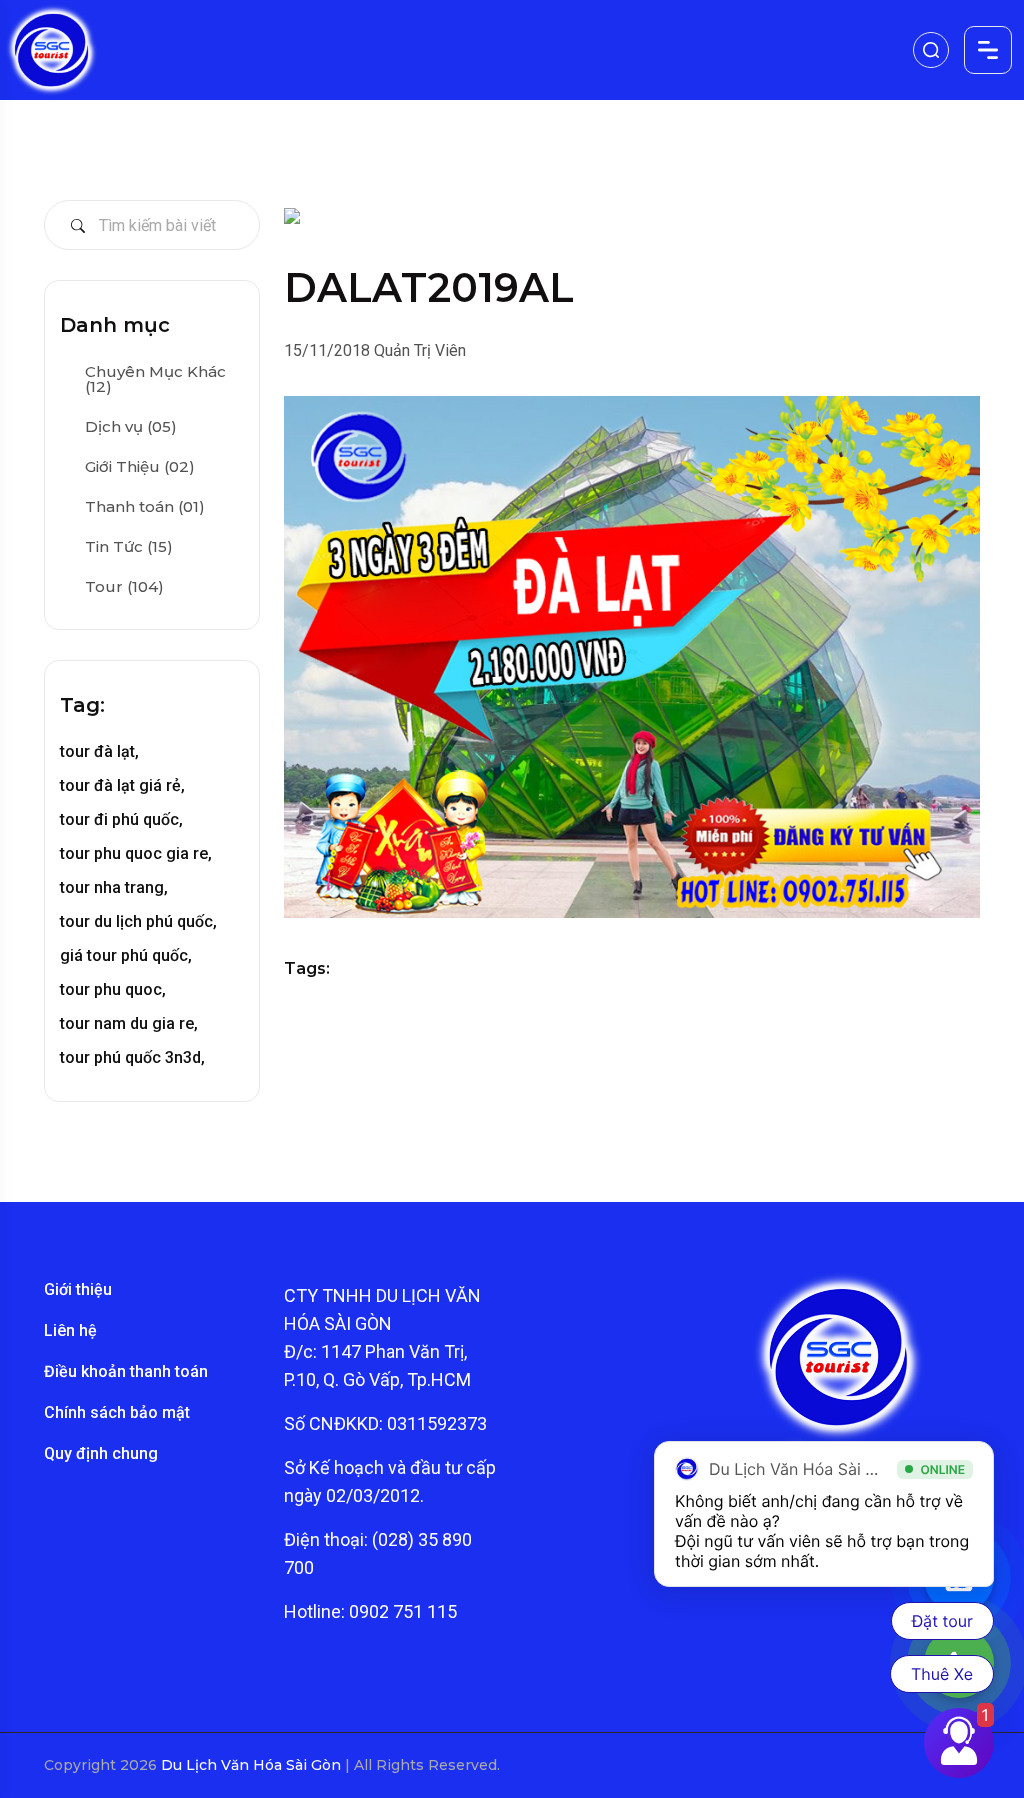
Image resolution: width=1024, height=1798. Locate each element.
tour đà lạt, (99, 751)
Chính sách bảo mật (117, 1412)
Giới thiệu (78, 1289)
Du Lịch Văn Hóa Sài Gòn (253, 1765)
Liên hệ (70, 1330)
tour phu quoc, (113, 989)
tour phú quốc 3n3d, (132, 1057)
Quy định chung (101, 1453)
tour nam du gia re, (129, 1023)
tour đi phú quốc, (121, 819)
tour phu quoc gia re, (136, 853)
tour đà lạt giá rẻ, (122, 785)
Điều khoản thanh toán (126, 1371)
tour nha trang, (114, 887)
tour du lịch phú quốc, (138, 921)
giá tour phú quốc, (126, 955)
